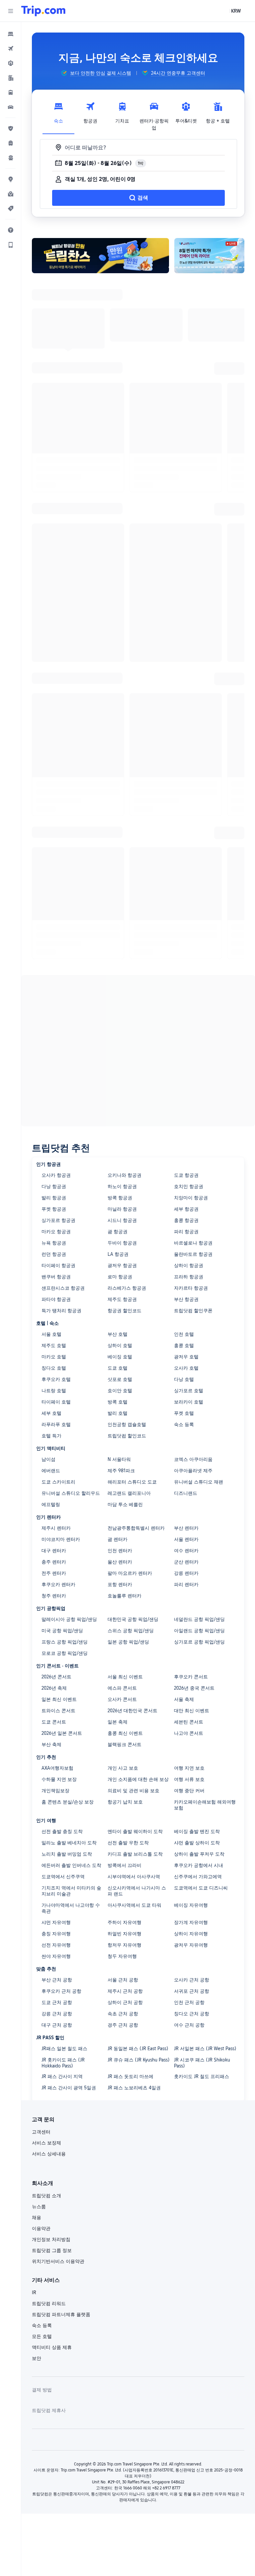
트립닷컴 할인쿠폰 (193, 1311)
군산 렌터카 (186, 1562)
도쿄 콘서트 (54, 1722)
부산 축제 (51, 1744)
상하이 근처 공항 (125, 2002)
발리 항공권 (54, 1198)
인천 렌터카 (120, 1551)
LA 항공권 (118, 1254)
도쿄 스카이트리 (58, 1482)
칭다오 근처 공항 (192, 2014)
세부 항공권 (186, 1209)
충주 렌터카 (54, 1562)
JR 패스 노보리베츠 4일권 (134, 2088)
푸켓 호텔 (184, 1413)
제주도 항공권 (122, 1299)
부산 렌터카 (186, 1528)
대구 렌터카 (54, 1551)
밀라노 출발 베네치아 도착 (69, 1843)
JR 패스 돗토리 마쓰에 (130, 2076)
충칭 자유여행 (56, 1934)
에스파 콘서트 (122, 1688)
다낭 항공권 (54, 1186)
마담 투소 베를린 (125, 1504)
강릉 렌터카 (186, 1573)
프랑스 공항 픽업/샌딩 (65, 1642)
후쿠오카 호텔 (56, 1379)
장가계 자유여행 (191, 1922)
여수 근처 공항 (189, 2025)
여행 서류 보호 (189, 1779)
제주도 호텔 (54, 1345)
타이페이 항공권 (58, 1265)
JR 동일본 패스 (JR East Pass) (138, 2049)
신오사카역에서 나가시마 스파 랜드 (137, 1891)
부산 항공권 (186, 1299)
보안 (37, 2358)
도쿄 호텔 (118, 1368)
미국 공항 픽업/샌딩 (62, 1631)
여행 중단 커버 (189, 1791)
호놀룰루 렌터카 (125, 1596)
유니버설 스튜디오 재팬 (199, 1482)
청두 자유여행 (122, 1956)
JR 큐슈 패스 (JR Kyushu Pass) (139, 2060)
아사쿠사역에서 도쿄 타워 (134, 1905)
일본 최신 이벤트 (59, 1699)
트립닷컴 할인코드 (127, 1436)
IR (34, 2293)
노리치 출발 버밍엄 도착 (67, 1854)
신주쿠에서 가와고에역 (198, 1877)
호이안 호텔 (120, 1391)
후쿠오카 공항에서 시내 (199, 1865)
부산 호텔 (118, 1334)
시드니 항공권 (122, 1220)
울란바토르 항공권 (193, 1254)
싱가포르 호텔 (189, 1391)
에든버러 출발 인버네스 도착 (71, 1865)
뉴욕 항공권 (54, 1243)
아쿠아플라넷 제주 (193, 1471)
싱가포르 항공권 (58, 1220)
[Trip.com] (43, 11)
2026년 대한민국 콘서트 (132, 1711)
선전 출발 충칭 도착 (62, 1831)
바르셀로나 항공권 (193, 1243)
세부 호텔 (51, 1413)
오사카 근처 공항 (192, 1980)
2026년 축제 (54, 1688)
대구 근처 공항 (57, 2025)
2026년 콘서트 (56, 1677)
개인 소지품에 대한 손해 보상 (138, 1779)
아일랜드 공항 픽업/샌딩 (199, 1631)
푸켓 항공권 (54, 1209)
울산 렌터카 (120, 1562)
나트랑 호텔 (54, 1391)
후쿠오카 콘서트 (191, 1677)
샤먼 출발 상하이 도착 (197, 1843)
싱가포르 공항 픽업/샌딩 (199, 1642)
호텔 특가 (51, 1436)
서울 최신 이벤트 (125, 1677)
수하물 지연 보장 (59, 1779)
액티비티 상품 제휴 (52, 2347)
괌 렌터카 (118, 1539)
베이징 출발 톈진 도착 (197, 1831)
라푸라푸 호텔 (56, 1424)
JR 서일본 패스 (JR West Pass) (205, 2049)
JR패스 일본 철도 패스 (64, 2049)
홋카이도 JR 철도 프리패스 (202, 2076)
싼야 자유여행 (56, 1956)
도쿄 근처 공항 (57, 2002)
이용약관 (41, 2228)
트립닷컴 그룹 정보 (52, 2250)
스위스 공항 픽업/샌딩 (131, 1631)
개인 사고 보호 (123, 1768)
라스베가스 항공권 (127, 1288)
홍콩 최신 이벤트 (125, 1733)
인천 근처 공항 (189, 2002)
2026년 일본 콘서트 (62, 1733)
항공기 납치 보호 (125, 1802)
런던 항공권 (54, 1254)
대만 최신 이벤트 (192, 1711)
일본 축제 (118, 1722)
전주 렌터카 (54, 1573)
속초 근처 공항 (123, 2014)
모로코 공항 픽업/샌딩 (65, 1653)
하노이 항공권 (122, 1186)
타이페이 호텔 (56, 1402)
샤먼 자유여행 (56, 1922)
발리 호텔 (118, 1413)
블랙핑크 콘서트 (125, 1744)
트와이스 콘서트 (58, 1711)
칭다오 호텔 (54, 1368)
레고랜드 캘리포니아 (129, 1493)
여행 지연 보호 (189, 1768)
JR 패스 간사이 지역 (62, 2076)
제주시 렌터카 (56, 1528)
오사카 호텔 (186, 1368)
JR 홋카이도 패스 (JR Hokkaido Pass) (63, 2063)
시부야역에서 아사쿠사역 (134, 1877)
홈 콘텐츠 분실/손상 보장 (68, 1802)
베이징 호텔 (120, 1357)
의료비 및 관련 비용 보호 (133, 1791)
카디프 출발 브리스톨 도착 (135, 1854)
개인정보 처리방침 (51, 2239)
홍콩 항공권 (186, 1220)
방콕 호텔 (118, 1402)
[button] (11, 11)
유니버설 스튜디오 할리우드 (71, 1493)
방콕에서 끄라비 (125, 1865)
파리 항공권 (186, 1232)
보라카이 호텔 (189, 1402)
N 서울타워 (119, 1459)
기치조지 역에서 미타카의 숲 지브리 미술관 (71, 1891)
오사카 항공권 (56, 1175)
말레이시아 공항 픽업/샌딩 (69, 1619)
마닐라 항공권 (122, 1209)
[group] (96, 73)
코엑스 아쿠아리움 (193, 1459)
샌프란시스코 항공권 (63, 1288)
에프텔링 (51, 1504)
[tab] (58, 115)
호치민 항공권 (189, 1186)
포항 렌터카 (120, 1584)
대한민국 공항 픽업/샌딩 (133, 1619)
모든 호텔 (42, 2336)
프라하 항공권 (189, 1277)
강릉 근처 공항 (57, 2014)
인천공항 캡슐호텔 (127, 1424)
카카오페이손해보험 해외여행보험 (205, 1805)
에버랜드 (51, 1471)
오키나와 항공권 (125, 1175)
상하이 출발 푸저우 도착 (199, 1854)
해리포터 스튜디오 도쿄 (132, 1482)
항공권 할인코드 (125, 1311)
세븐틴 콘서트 (189, 1722)
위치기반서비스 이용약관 (58, 2261)
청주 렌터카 (54, 1596)
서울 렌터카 (186, 1539)
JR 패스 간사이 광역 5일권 (69, 2088)
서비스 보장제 (46, 2143)
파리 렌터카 (186, 1584)
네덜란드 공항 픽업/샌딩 (199, 1619)
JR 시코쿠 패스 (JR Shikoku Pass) (202, 2063)
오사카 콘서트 (122, 1699)
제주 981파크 (121, 1471)
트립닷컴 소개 (46, 2196)
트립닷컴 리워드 (49, 2303)
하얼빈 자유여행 (125, 1934)
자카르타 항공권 (191, 1288)
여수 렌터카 (186, 1551)
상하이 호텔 (120, 1345)
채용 (37, 2217)
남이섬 (48, 1459)
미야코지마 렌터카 (61, 1539)
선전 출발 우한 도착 (128, 1843)
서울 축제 (184, 1699)
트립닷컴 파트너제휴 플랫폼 (61, 2314)
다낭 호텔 (184, 1379)
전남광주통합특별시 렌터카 (136, 1528)
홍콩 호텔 (184, 1345)
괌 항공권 (118, 1232)
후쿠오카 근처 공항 (61, 1991)
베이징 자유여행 (191, 1905)
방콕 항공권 (120, 1198)
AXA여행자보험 (57, 1768)
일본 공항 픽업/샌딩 (128, 1642)
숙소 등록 (184, 1424)
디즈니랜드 (186, 1493)
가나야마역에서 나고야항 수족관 (71, 1908)
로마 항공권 (120, 1277)
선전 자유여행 (56, 1945)
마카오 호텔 (54, 1357)
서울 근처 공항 (123, 1980)
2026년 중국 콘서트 (194, 1688)
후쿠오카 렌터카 (58, 1584)
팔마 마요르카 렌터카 (130, 1573)
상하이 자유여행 (191, 1934)
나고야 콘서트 (189, 1733)
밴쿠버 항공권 (56, 1277)
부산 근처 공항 (57, 1980)
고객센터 (41, 2132)
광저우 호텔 (186, 1357)
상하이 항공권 (189, 1265)
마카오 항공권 (56, 1232)
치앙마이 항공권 (191, 1198)
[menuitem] (11, 34)
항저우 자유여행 (125, 1945)
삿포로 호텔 (120, 1379)
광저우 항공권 (122, 1265)
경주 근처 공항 (123, 2025)
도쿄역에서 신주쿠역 (63, 1877)
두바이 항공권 (122, 1243)
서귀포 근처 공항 (192, 1991)
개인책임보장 (55, 1791)
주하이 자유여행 (125, 1922)
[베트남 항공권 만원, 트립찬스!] (100, 256)
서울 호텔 (51, 1334)
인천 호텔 (184, 1334)
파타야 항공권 (56, 1299)
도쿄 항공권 (186, 1175)
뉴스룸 (39, 2207)
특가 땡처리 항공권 (61, 1311)
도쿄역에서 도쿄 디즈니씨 (201, 1888)
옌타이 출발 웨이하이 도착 (135, 1831)
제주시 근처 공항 (125, 1991)
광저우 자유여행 (191, 1945)
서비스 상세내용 (49, 2154)
